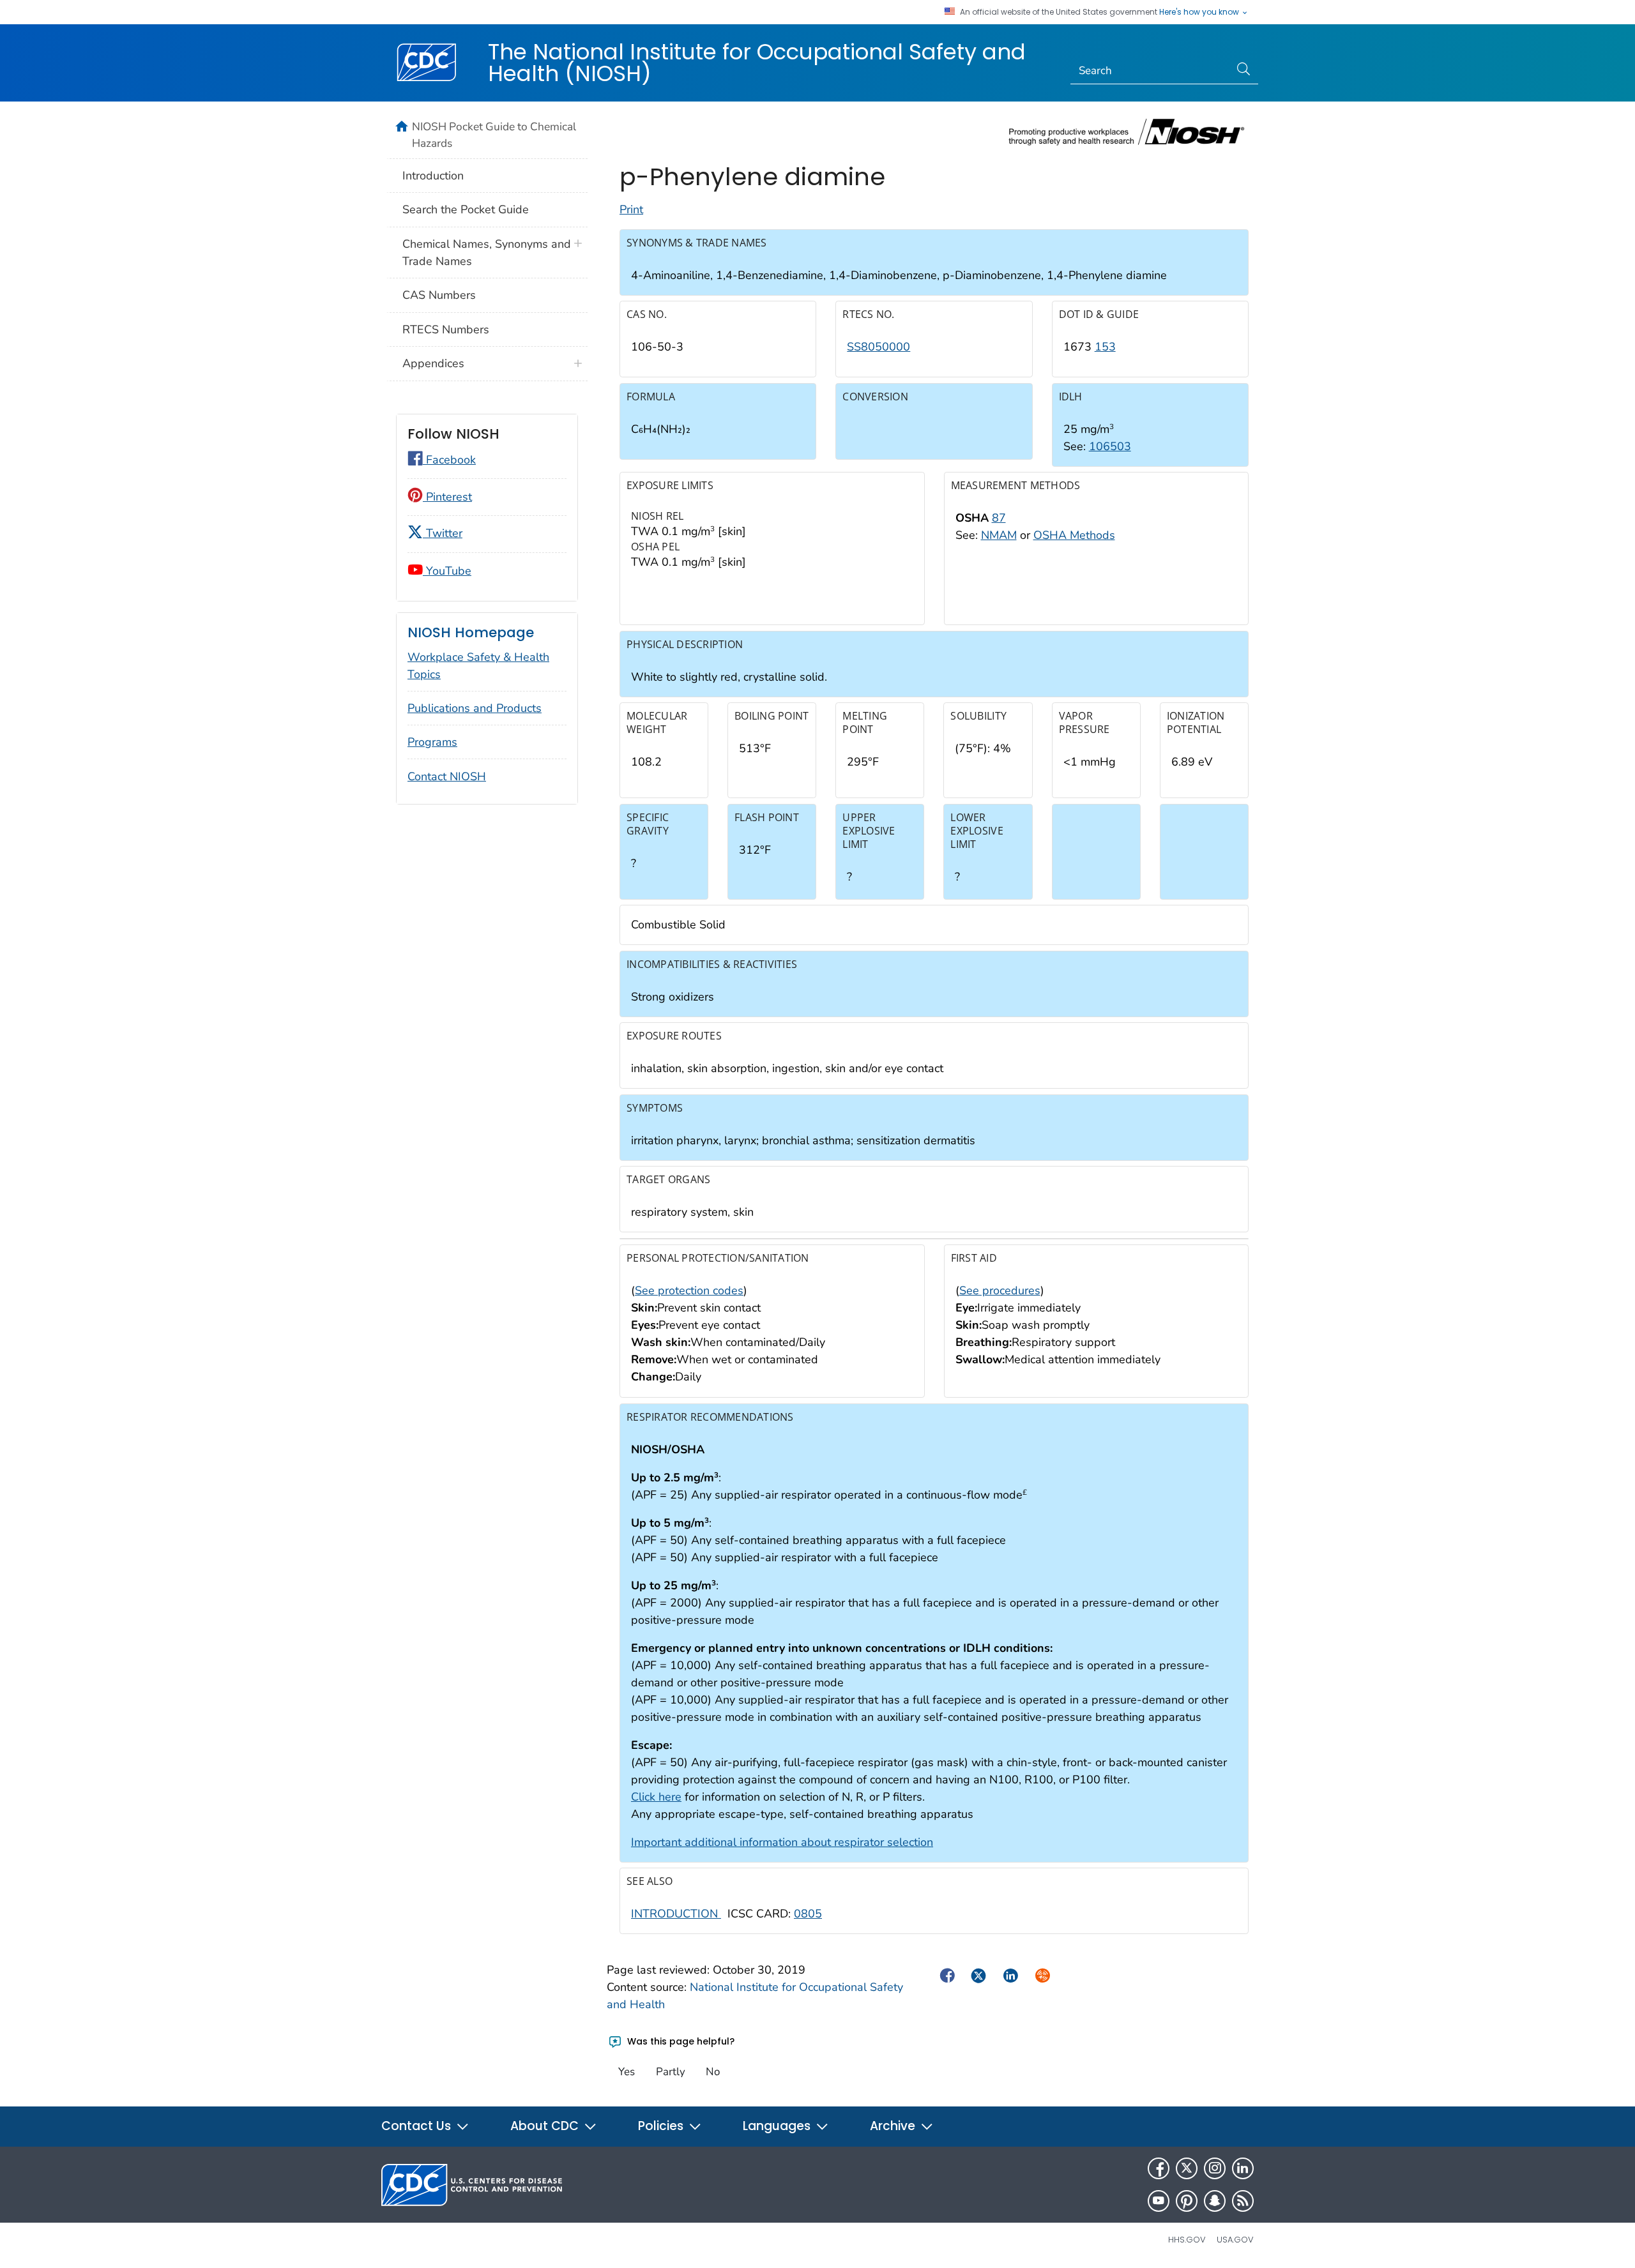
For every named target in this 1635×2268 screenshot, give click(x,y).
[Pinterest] (1187, 2201)
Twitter (443, 533)
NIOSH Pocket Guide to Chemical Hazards (494, 135)
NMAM (999, 535)
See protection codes (689, 1290)
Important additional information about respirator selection (782, 1842)
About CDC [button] (546, 2126)
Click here (656, 1797)
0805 (808, 1914)
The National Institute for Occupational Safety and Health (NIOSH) (757, 63)
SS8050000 (878, 347)
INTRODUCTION (676, 1914)
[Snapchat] (1215, 2201)
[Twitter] (1187, 2168)
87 (999, 518)
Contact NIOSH (447, 776)
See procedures (1000, 1290)
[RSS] (1243, 2201)
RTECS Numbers (446, 329)
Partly (671, 2072)
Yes (627, 2072)
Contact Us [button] (418, 2126)
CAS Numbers (439, 295)
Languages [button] (778, 2126)
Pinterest (447, 497)
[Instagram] (1215, 2168)
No (713, 2072)
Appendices (433, 363)
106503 (1110, 446)
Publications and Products (475, 708)
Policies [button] (662, 2126)
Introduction (433, 176)
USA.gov (1235, 2240)
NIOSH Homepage (471, 632)
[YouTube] (1159, 2201)
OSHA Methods (1074, 535)
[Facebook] (1159, 2168)
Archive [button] (894, 2126)
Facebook (449, 460)
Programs (432, 742)
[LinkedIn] (1243, 2168)
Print (631, 209)
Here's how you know (1200, 12)
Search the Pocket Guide (466, 209)
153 (1105, 347)
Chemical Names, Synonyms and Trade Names (487, 253)
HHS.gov (1187, 2240)
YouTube (447, 571)
